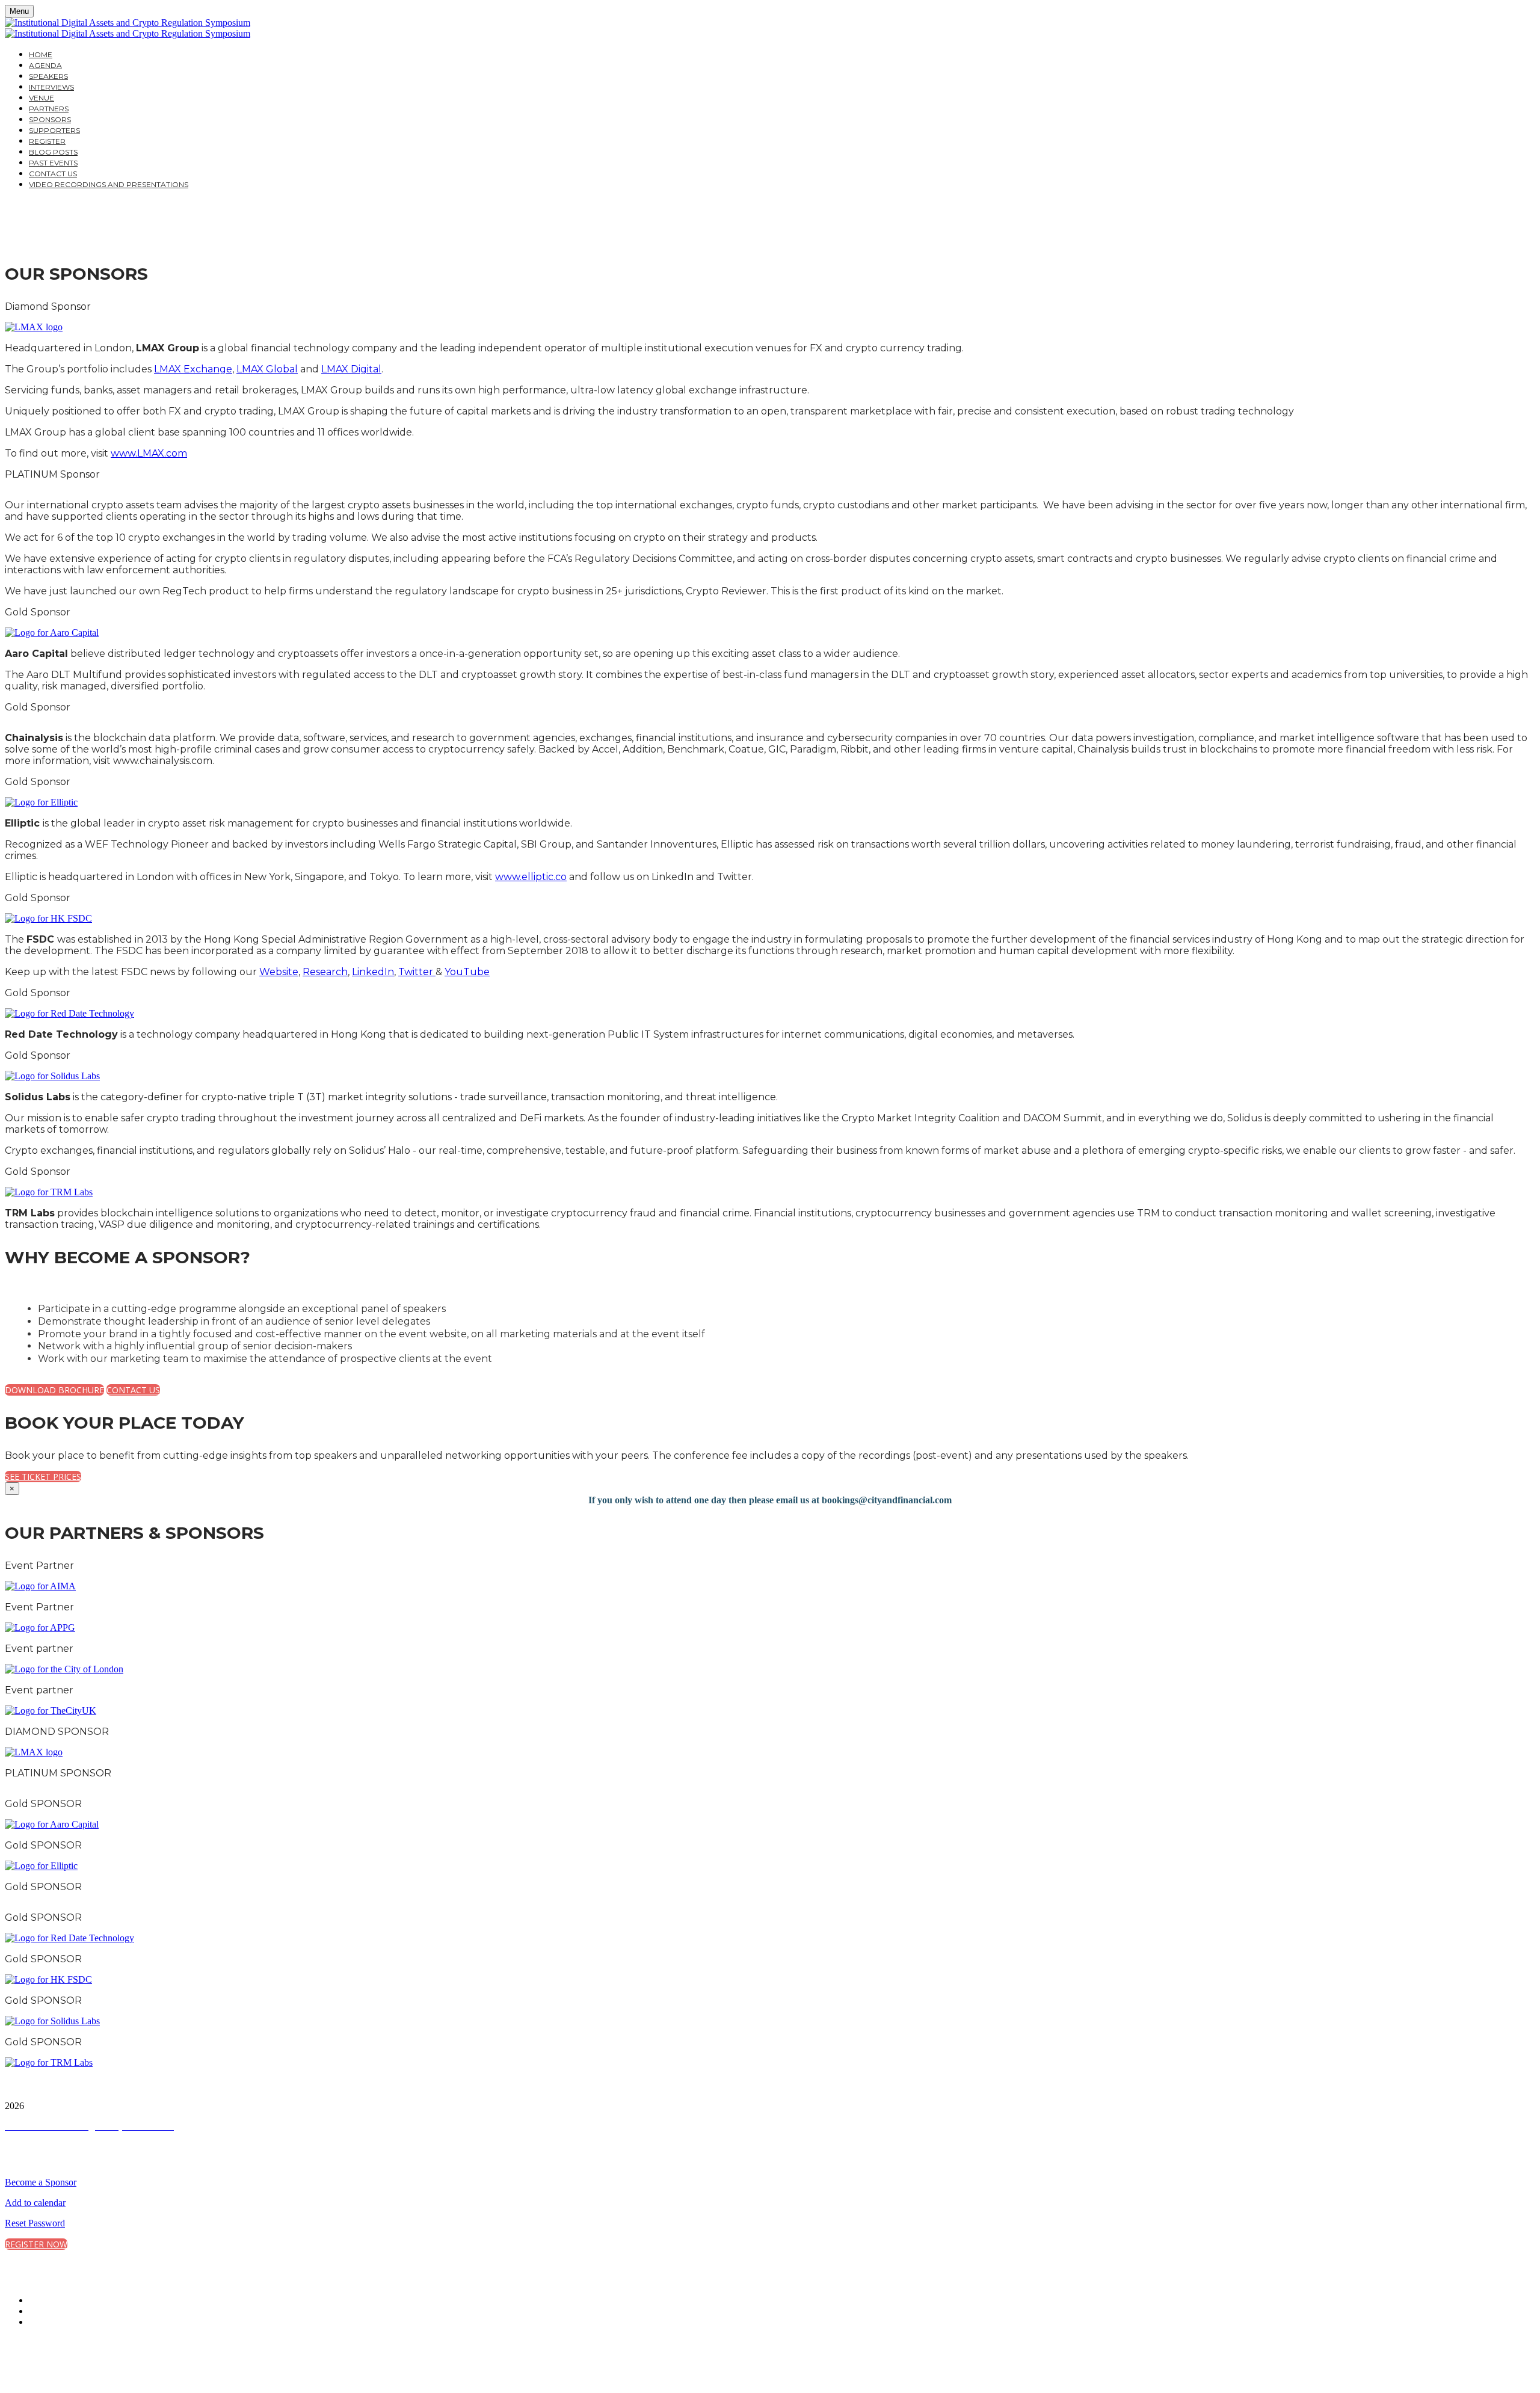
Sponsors (50, 119)
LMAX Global (267, 369)
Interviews (51, 87)
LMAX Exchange (193, 369)
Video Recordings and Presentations (109, 184)
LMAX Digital (351, 369)
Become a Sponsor (41, 2182)
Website (279, 972)
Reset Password (35, 2223)
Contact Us (53, 174)
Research (325, 972)
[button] (54, 1390)
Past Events (53, 163)
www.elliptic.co (531, 877)
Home (41, 54)
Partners (49, 109)
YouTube (467, 972)
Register (47, 141)
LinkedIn (373, 972)
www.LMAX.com (149, 453)
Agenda (45, 65)
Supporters (54, 130)
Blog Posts (53, 152)
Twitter (417, 972)
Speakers (48, 76)
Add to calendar (35, 2203)
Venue (42, 98)
